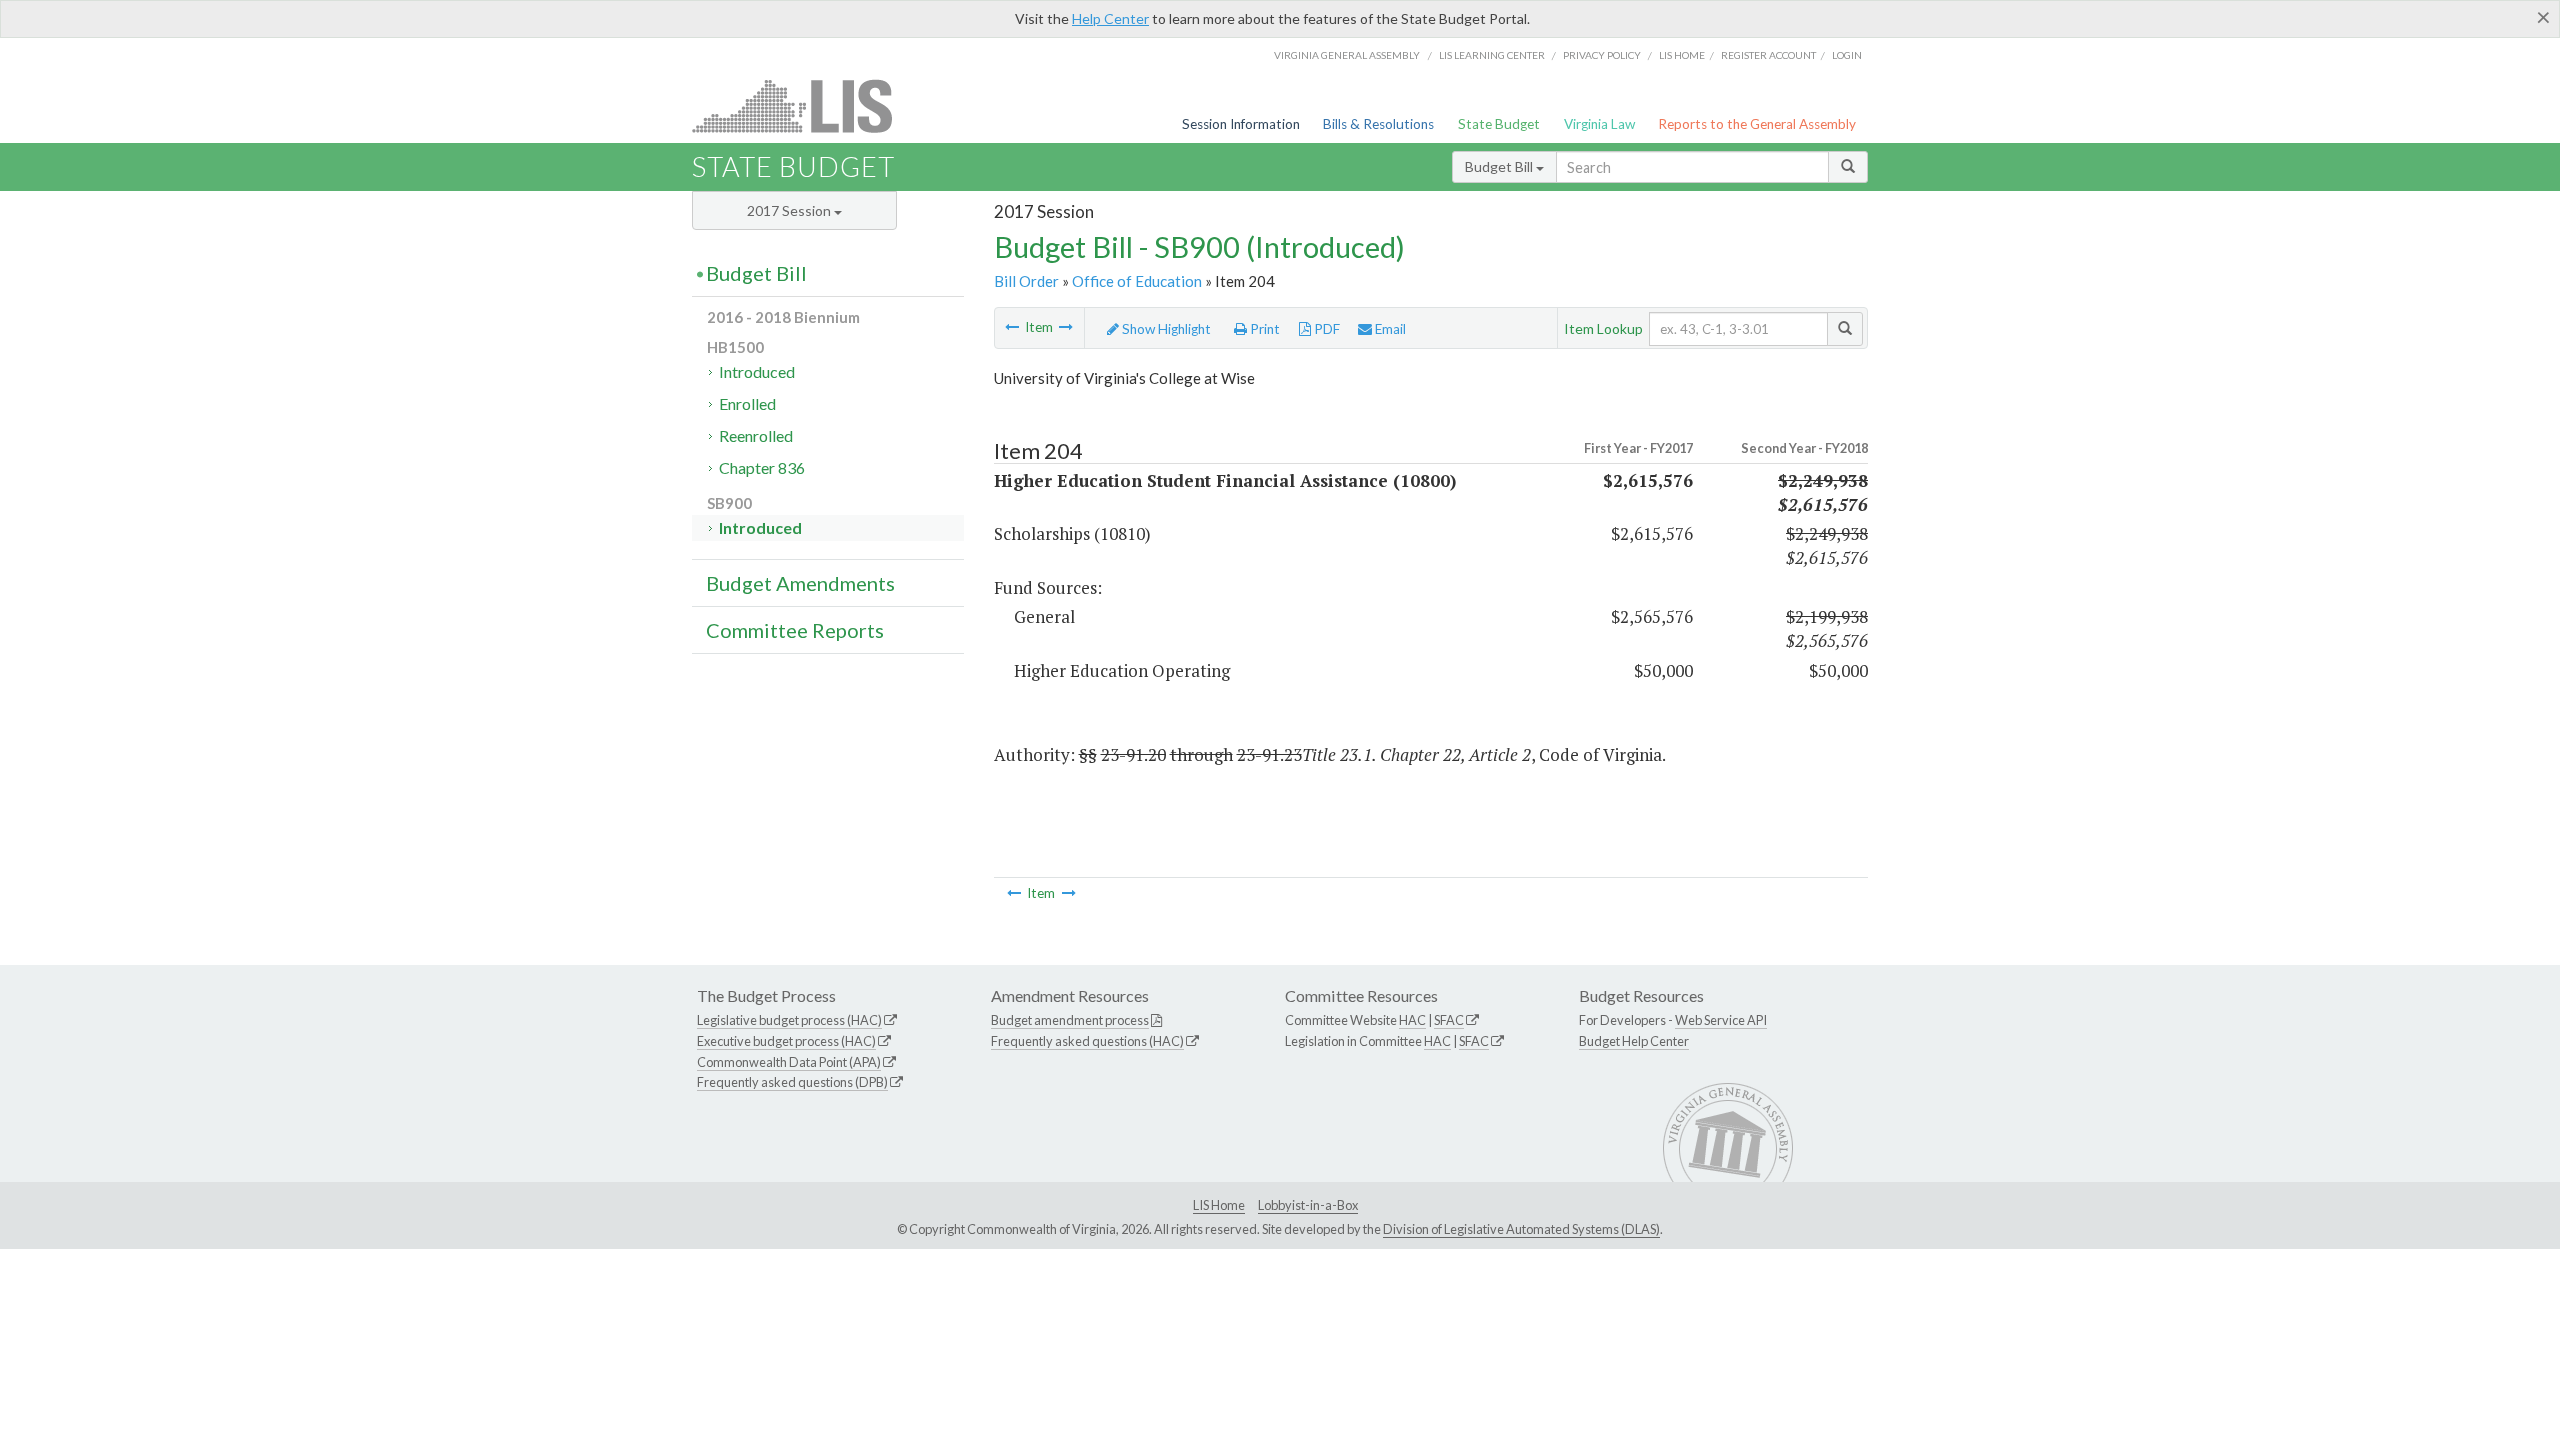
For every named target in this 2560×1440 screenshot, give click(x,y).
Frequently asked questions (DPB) (792, 1082)
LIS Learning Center (1492, 55)
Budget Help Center (1634, 1041)
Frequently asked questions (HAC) (1087, 1041)
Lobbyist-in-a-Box (1308, 1205)
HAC (1412, 1020)
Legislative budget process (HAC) (789, 1020)
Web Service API (1721, 1020)
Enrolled (747, 403)
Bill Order (1026, 281)
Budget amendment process (1070, 1020)
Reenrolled (756, 435)
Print (1263, 329)
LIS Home (1219, 1205)
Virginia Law (1599, 124)
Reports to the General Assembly (1757, 124)
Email (1389, 329)
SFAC (1449, 1020)
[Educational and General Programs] (1012, 327)
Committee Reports (795, 630)
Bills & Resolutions (1378, 124)
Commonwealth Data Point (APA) (789, 1062)
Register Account (1768, 55)
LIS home (1682, 55)
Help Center (1110, 18)
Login (1847, 55)
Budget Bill (1500, 166)
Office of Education (1137, 281)
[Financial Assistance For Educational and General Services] (1066, 327)
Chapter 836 (762, 467)
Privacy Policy (1602, 55)
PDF (1325, 329)
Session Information (1241, 124)
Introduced (757, 371)
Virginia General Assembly (1347, 55)
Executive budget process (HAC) (786, 1041)
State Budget (1499, 124)
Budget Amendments (800, 583)
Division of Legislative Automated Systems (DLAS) (1521, 1229)
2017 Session (790, 210)
